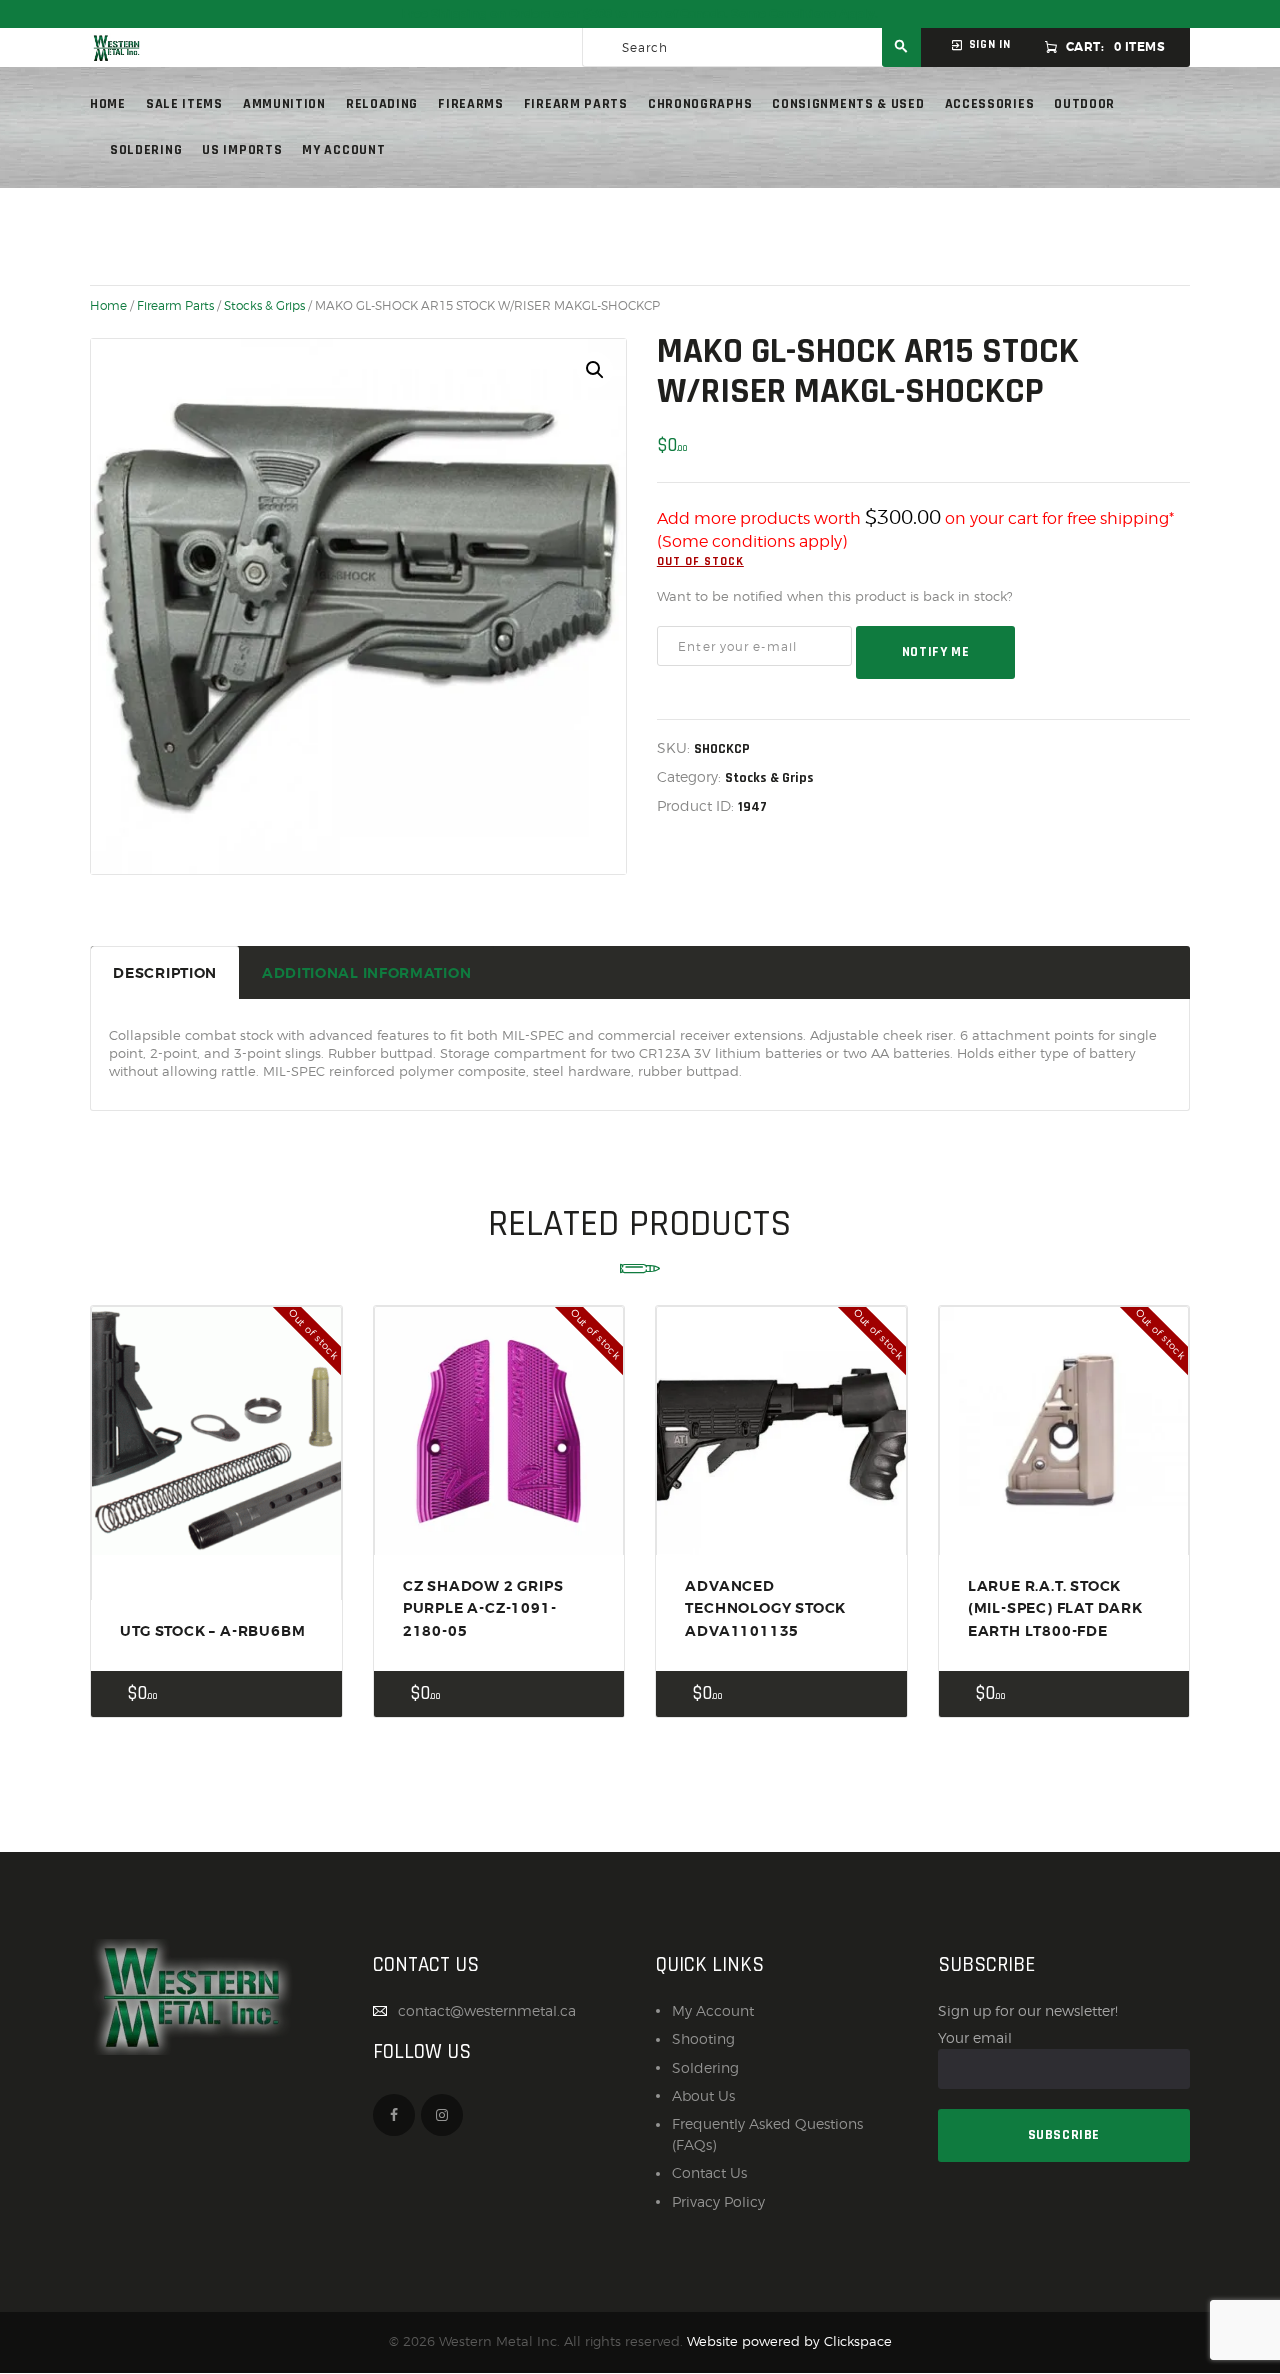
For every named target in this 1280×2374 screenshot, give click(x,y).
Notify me (935, 652)
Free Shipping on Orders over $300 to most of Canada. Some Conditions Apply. (640, 14)
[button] (595, 370)
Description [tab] (165, 973)
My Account (713, 2010)
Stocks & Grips (264, 306)
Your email (975, 2037)
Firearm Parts (175, 306)
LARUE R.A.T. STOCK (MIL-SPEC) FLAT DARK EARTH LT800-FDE (1055, 1608)
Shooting (703, 2038)
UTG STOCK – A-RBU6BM (212, 1631)
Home (108, 306)
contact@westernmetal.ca (487, 2010)
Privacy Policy (718, 2201)
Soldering (705, 2067)
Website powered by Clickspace (789, 2341)
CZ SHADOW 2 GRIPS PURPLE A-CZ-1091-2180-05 (483, 1608)
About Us (703, 2095)
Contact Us (709, 2172)
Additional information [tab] (366, 973)
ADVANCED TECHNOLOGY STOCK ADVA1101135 (765, 1608)
